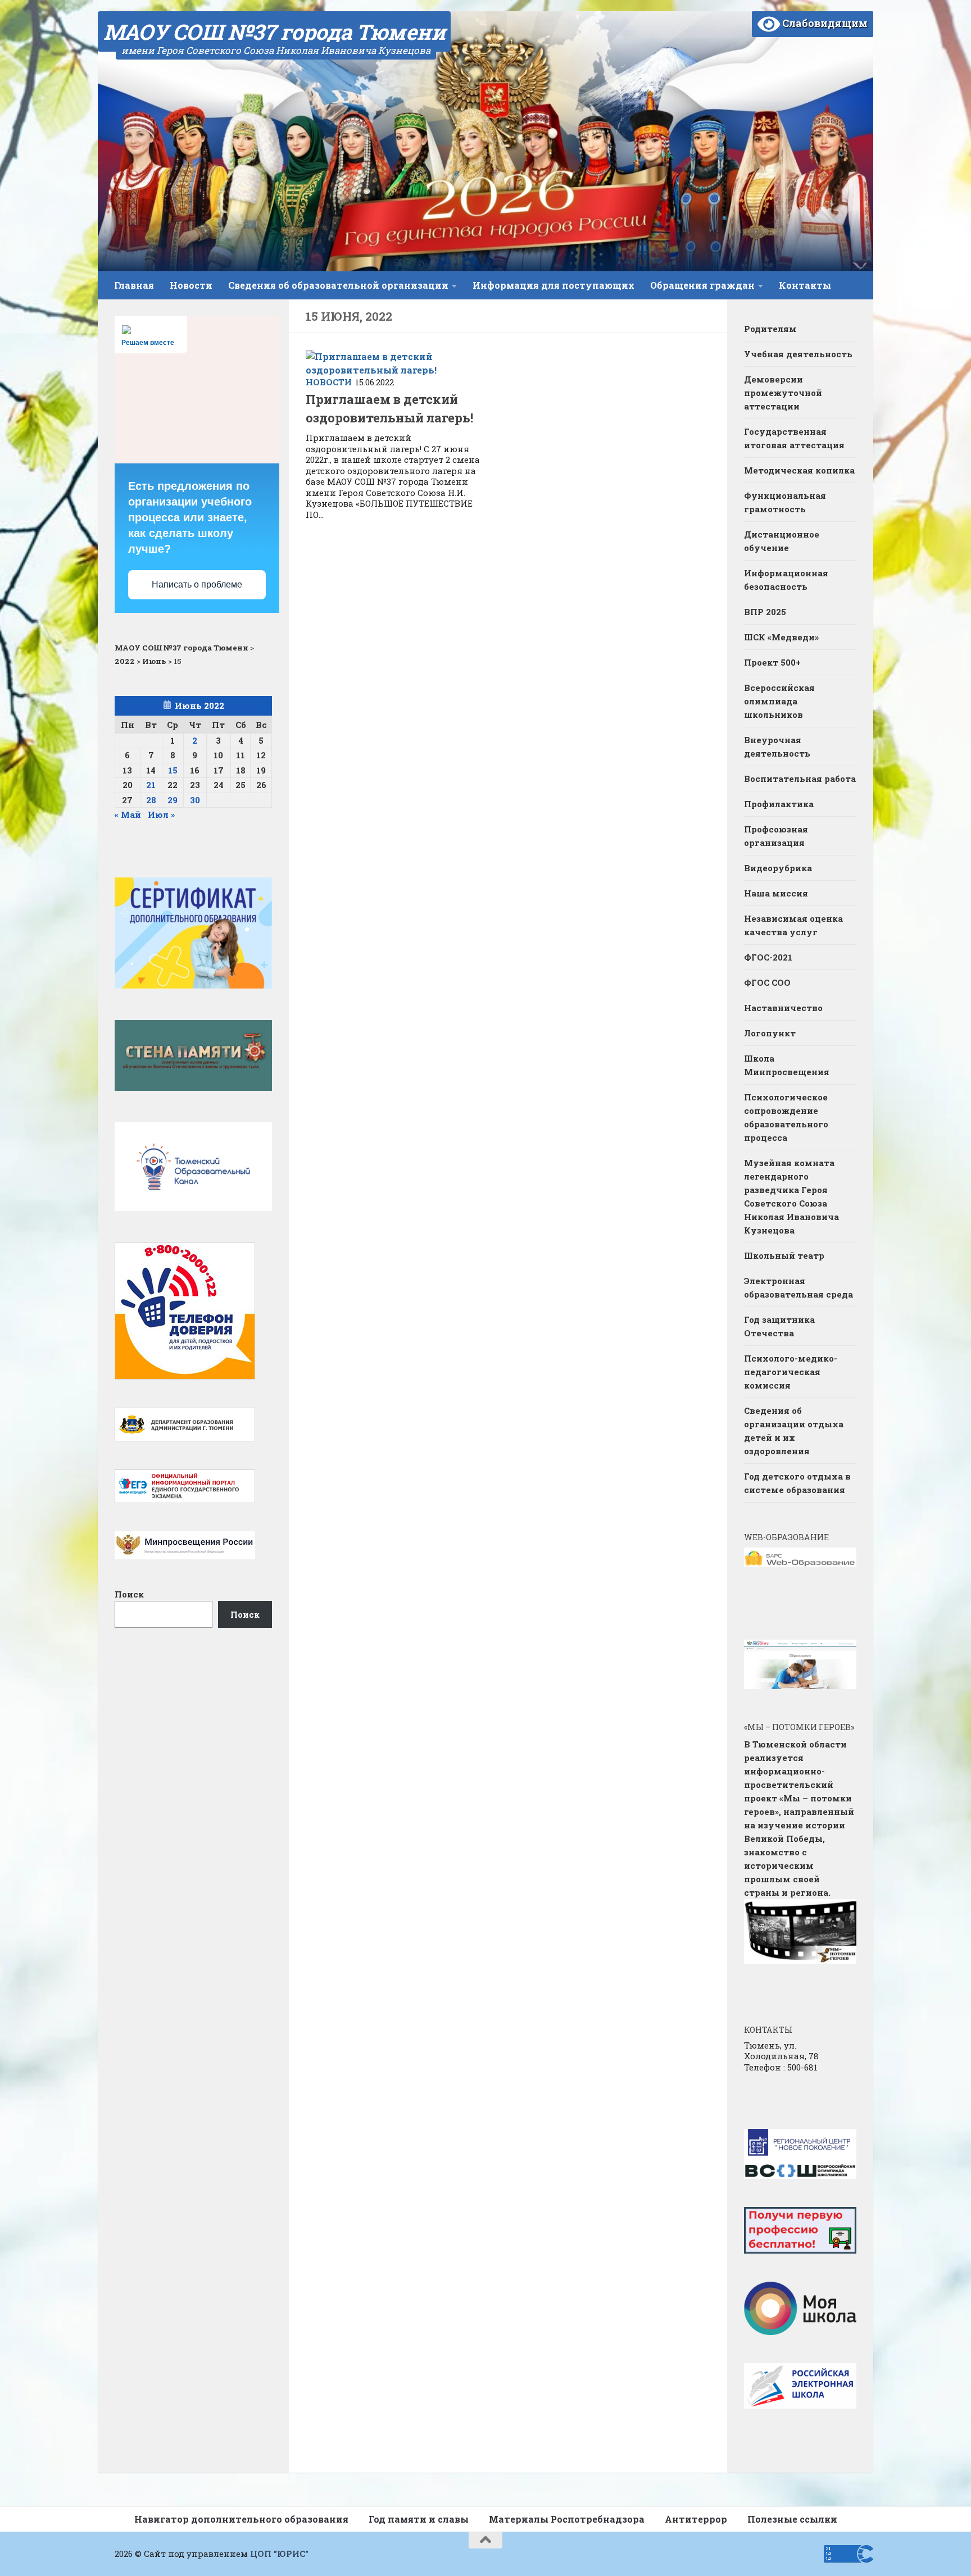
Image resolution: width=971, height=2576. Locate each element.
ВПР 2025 (765, 612)
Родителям (770, 329)
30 (195, 800)
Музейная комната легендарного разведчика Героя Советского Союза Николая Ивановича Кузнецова (791, 1196)
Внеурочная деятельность (777, 747)
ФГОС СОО (767, 982)
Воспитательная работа (800, 779)
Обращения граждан (702, 285)
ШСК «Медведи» (781, 637)
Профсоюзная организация (776, 836)
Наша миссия (776, 893)
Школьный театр (784, 1255)
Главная (134, 285)
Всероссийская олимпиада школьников (779, 701)
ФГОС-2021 (768, 957)
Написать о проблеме (197, 584)
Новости (191, 285)
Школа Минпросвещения (787, 1065)
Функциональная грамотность (785, 502)
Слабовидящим (824, 23)
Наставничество (784, 1008)
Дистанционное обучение (782, 541)
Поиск (129, 1594)
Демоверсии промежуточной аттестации (783, 393)
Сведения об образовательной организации (338, 285)
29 (173, 800)
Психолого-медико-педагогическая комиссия (791, 1372)
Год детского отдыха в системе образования (797, 1483)
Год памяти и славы (419, 2519)
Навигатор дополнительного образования (241, 2519)
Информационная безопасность (786, 580)
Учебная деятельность (798, 354)
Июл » (161, 814)
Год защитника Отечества (779, 1326)
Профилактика (779, 804)
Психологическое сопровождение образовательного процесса (786, 1117)
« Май (128, 814)
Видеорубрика (778, 868)
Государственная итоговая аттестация (794, 438)
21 (151, 785)
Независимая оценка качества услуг (793, 925)
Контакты (805, 285)
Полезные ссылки (792, 2519)
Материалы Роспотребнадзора (567, 2519)
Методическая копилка (799, 470)
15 (173, 770)
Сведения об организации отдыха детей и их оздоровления (794, 1431)
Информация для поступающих (553, 285)
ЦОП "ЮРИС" (279, 2554)
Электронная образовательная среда (798, 1287)
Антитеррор (696, 2519)
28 (151, 800)
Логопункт (770, 1033)
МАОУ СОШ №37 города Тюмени (274, 31)
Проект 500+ (772, 662)
